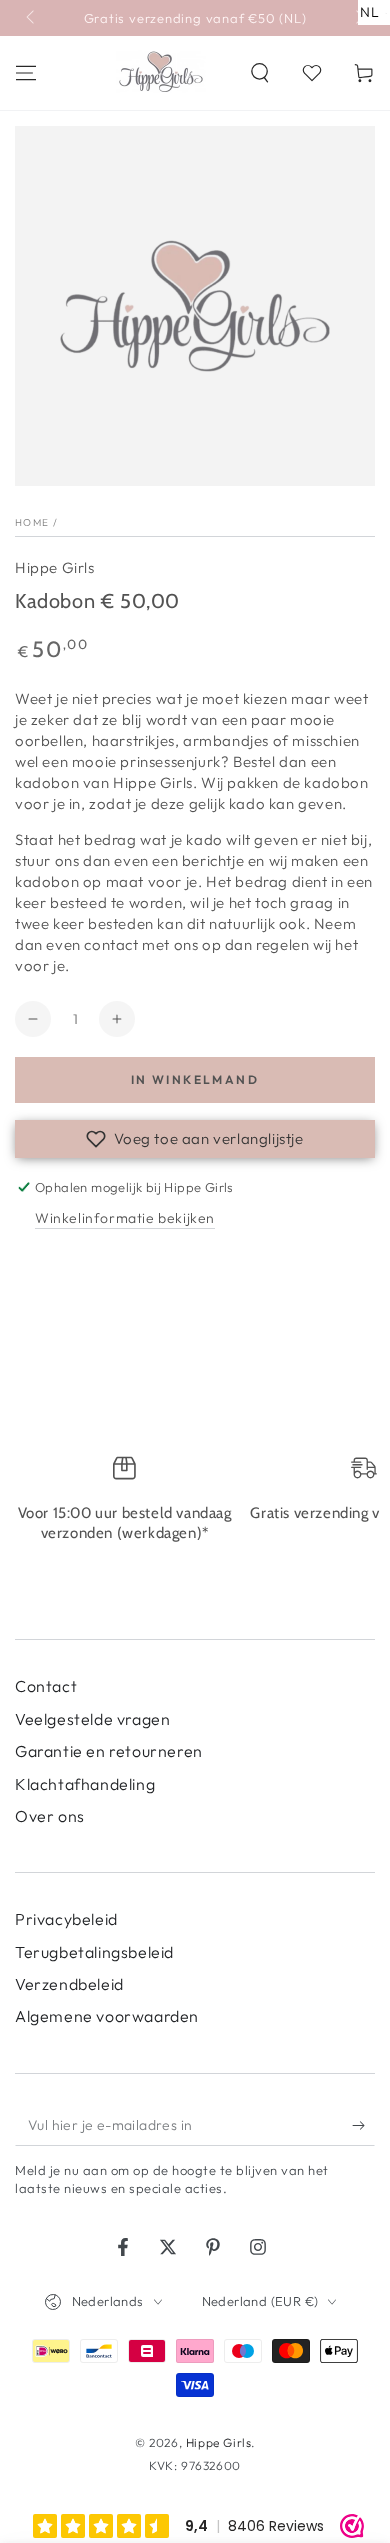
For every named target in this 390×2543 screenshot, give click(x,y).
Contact (46, 1686)
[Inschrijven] (363, 2126)
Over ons (50, 1816)
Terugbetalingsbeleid (94, 1952)
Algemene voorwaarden (107, 2016)
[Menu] (26, 73)
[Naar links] (32, 18)
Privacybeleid (66, 1919)
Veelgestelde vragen (92, 1719)
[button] (260, 73)
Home (32, 522)
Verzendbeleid (69, 1984)
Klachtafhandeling (85, 1784)
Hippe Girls (55, 567)
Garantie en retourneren (109, 1751)
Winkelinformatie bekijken (125, 1218)
